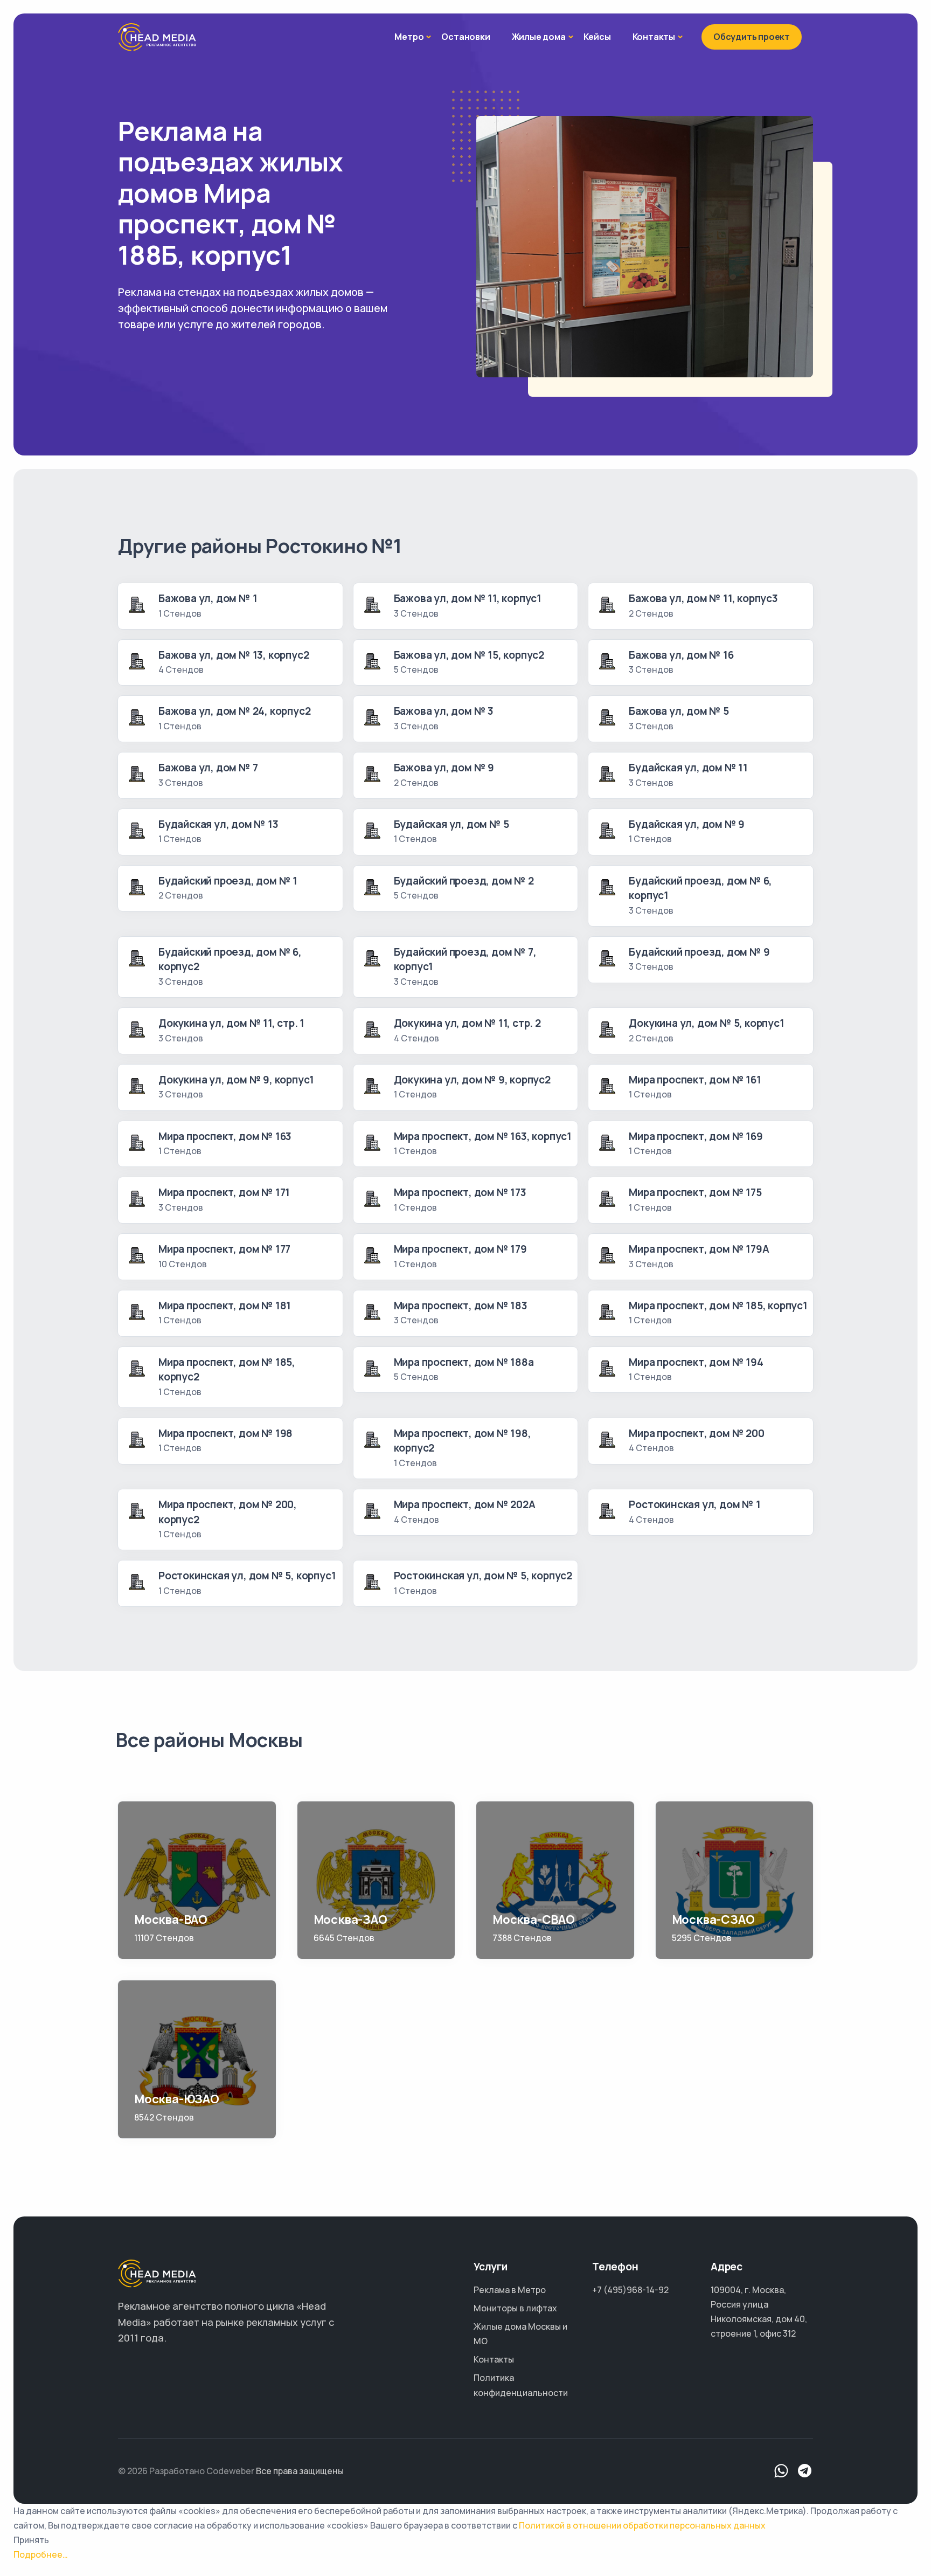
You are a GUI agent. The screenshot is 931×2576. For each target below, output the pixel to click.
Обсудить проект (752, 37)
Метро (409, 37)
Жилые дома (539, 37)
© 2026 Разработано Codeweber (186, 2471)
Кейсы (597, 37)
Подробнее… (41, 2554)
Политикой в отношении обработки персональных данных (642, 2525)
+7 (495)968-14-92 (630, 2290)
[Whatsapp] (781, 2471)
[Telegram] (805, 2471)
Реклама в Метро (510, 2290)
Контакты (654, 37)
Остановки (465, 37)
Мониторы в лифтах (515, 2308)
